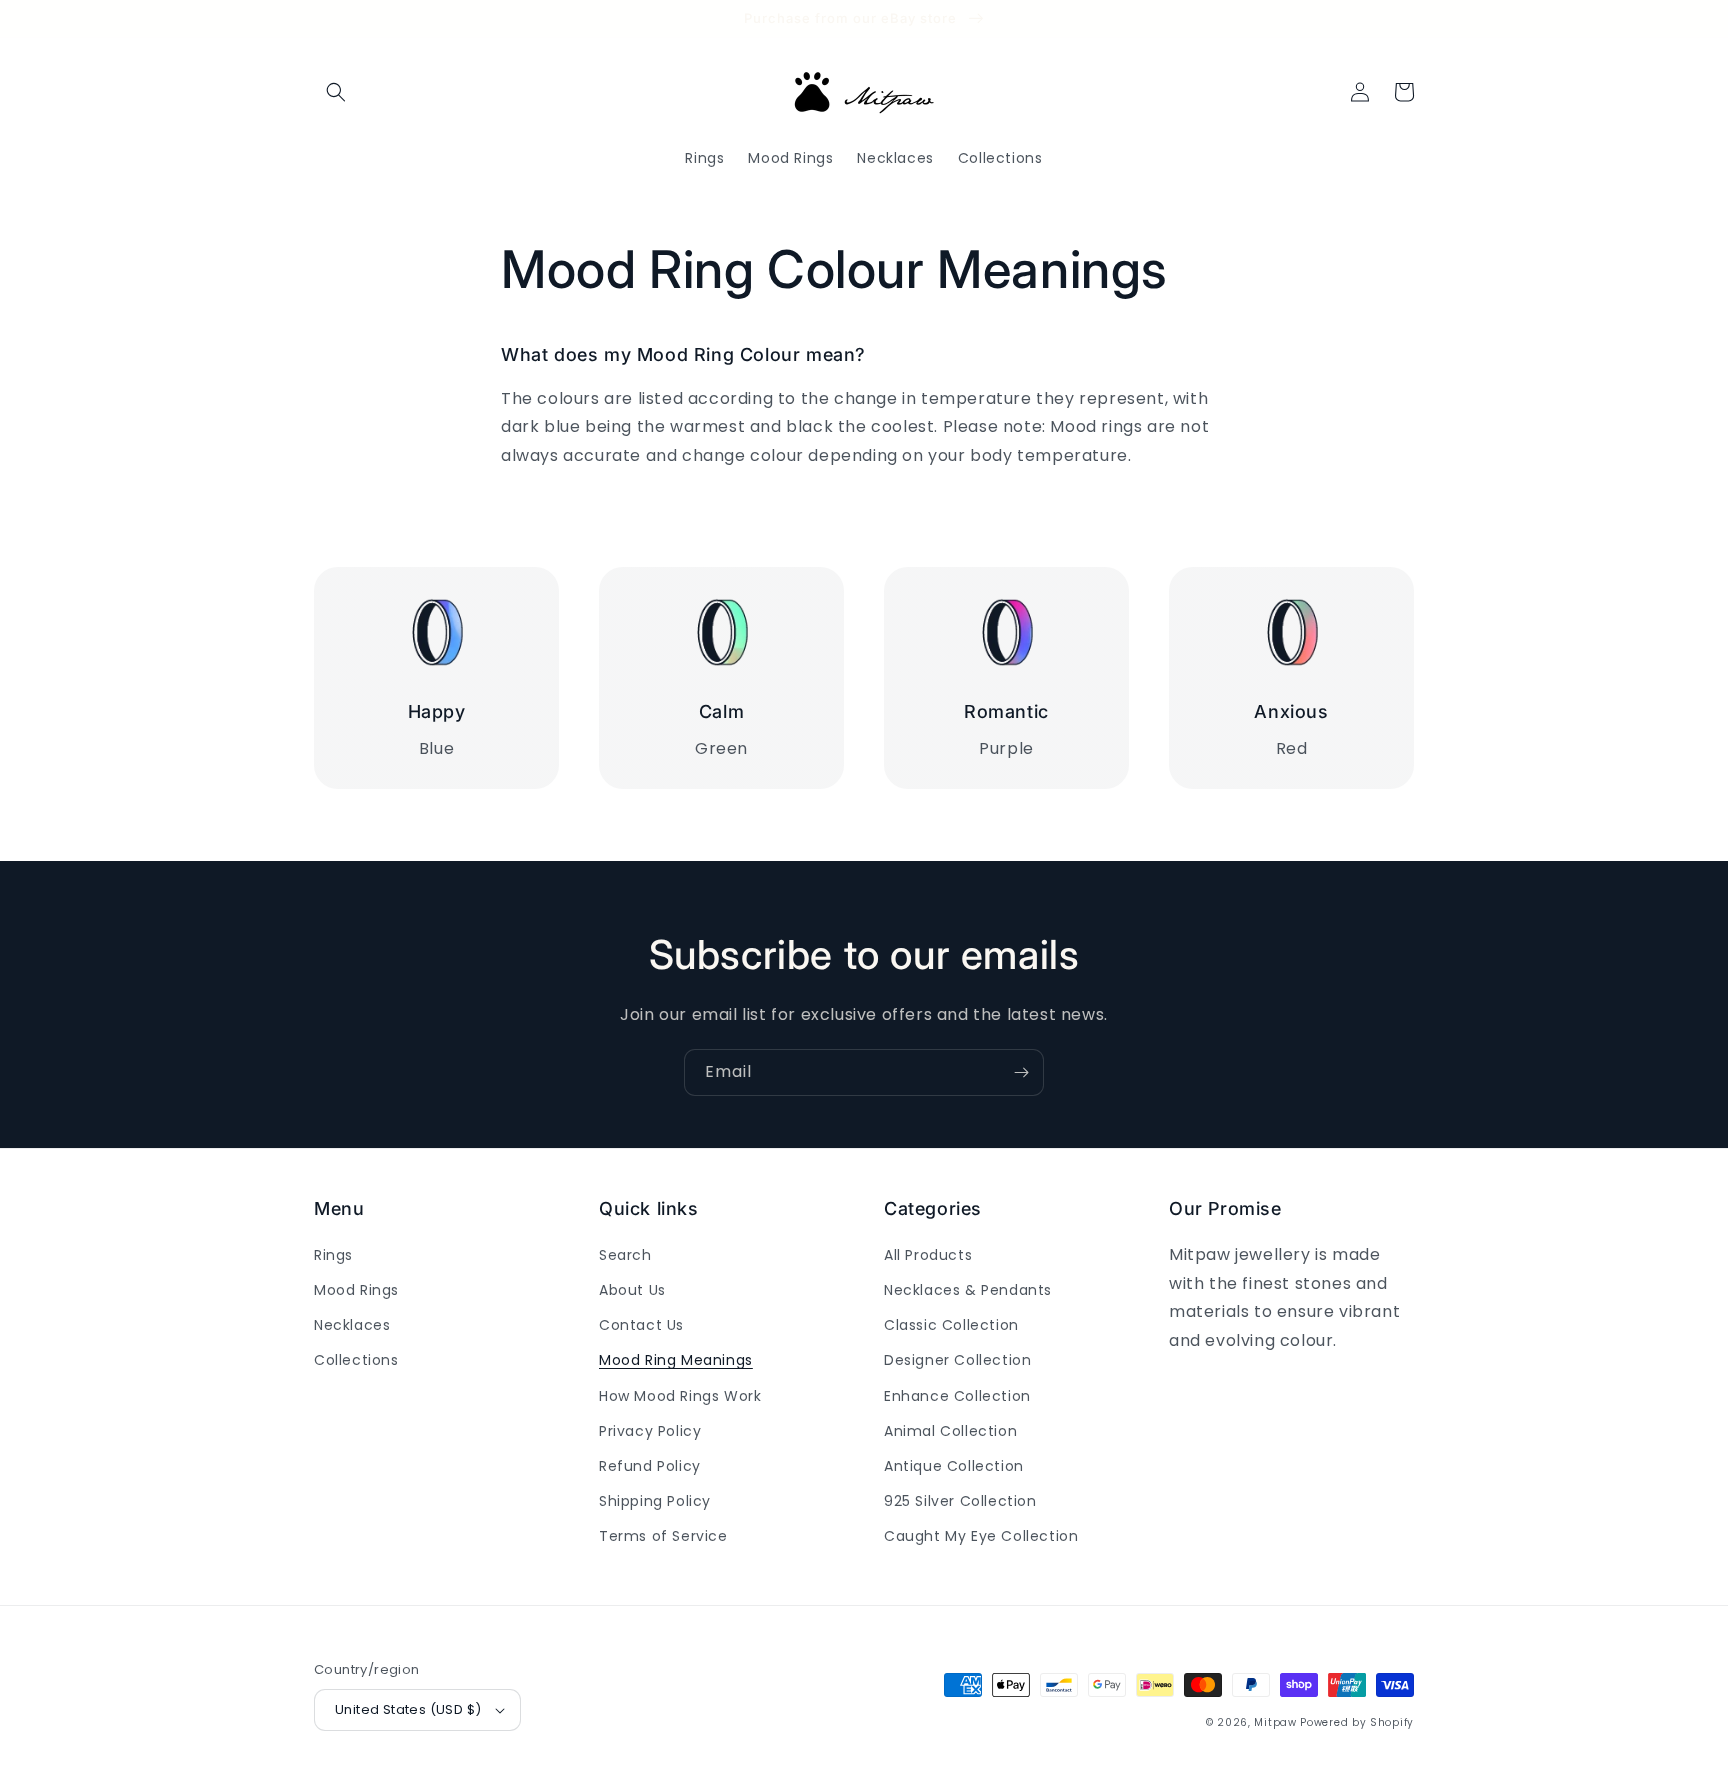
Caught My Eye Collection (981, 1536)
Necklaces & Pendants (968, 1290)
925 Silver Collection (960, 1501)
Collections (356, 1360)
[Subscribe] (1021, 1072)
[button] (336, 92)
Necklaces (352, 1325)
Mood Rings (356, 1290)
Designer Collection (957, 1360)
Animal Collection (950, 1431)
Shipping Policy (655, 1501)
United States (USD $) (408, 1709)
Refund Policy (650, 1466)
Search (625, 1255)
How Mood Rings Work (680, 1396)
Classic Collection (951, 1325)
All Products (928, 1255)
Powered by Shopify (1357, 1722)
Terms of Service (663, 1536)
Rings (333, 1255)
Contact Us (641, 1325)
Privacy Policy (650, 1431)
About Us (632, 1290)
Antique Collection (954, 1466)
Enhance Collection (957, 1396)
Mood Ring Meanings (676, 1360)
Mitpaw (1275, 1722)
